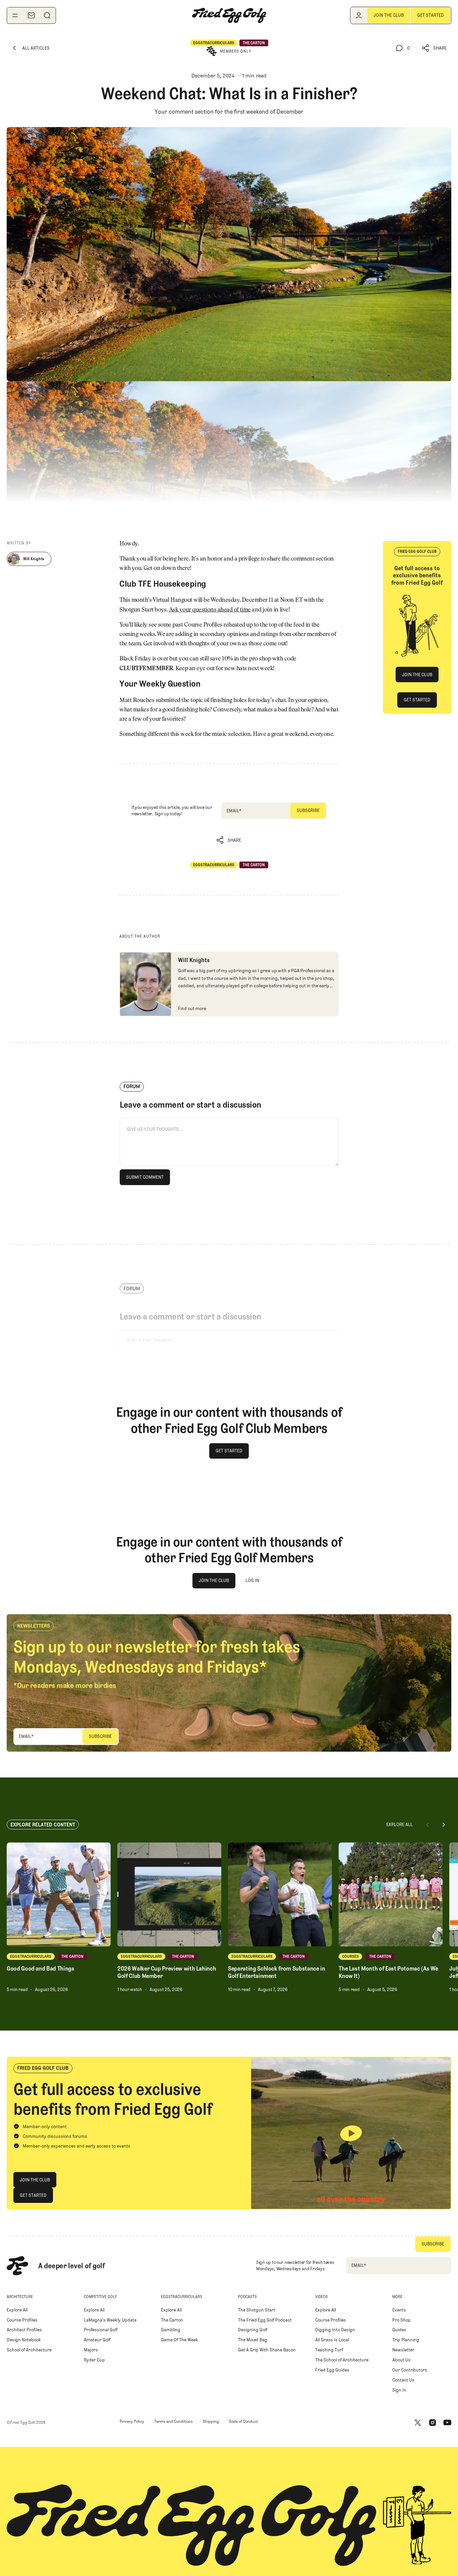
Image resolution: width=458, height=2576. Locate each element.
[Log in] (359, 15)
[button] (435, 48)
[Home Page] (229, 15)
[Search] (47, 15)
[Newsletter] (31, 15)
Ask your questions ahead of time (210, 610)
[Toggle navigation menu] (15, 15)
